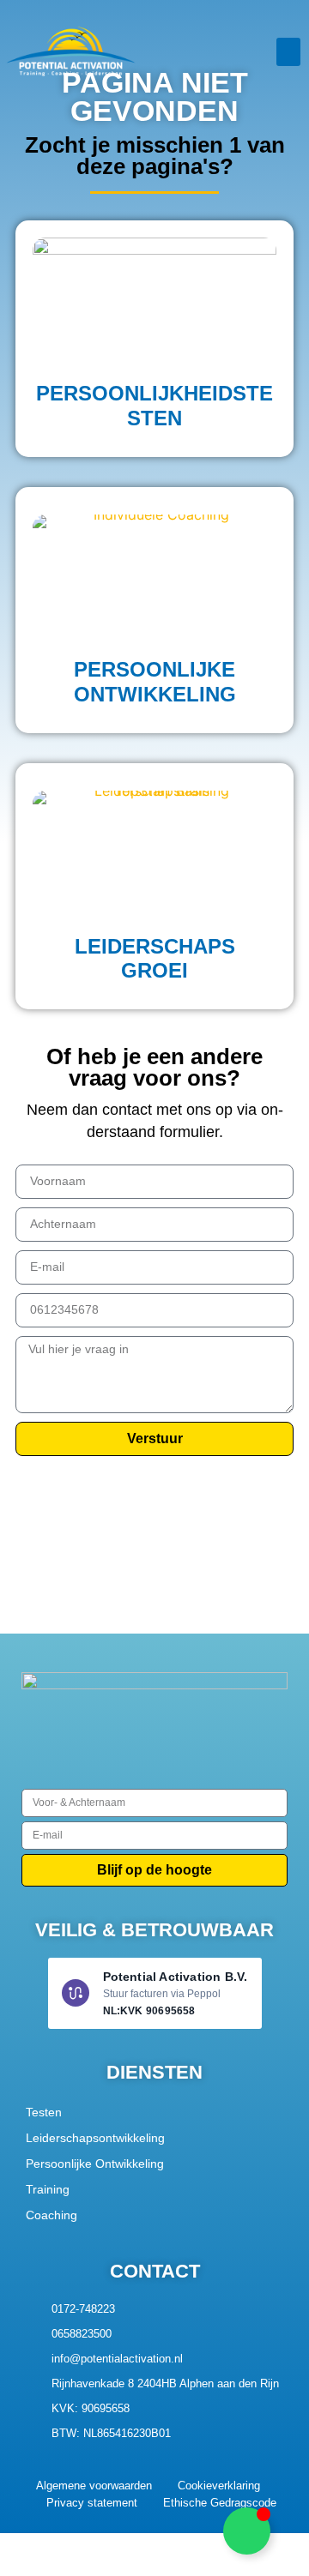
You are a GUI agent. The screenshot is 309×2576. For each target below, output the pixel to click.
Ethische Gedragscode (220, 2503)
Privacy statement (92, 2503)
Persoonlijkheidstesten (154, 406)
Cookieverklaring (219, 2486)
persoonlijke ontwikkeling (155, 682)
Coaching (51, 2215)
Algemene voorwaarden (94, 2486)
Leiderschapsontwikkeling (95, 2138)
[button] (288, 52)
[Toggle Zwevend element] (247, 2531)
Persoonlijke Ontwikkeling (95, 2164)
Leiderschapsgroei (155, 959)
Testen (44, 2112)
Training (48, 2189)
